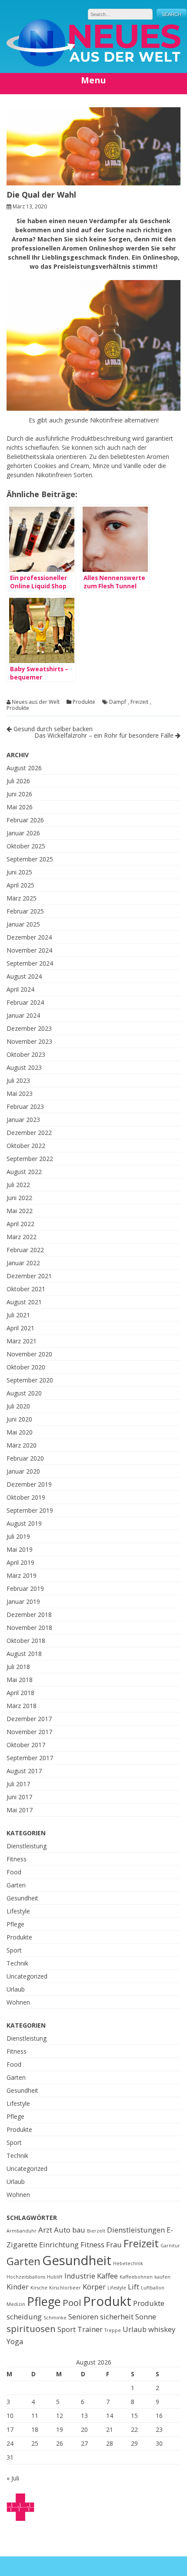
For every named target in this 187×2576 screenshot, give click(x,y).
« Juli (13, 2478)
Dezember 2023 (29, 1028)
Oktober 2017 (26, 1745)
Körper (94, 2287)
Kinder (18, 2287)
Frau (114, 2245)
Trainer (90, 2329)
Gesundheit (22, 1898)
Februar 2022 (25, 1250)
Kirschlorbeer (65, 2288)
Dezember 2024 (29, 937)
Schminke (55, 2318)
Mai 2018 (20, 1680)
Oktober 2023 (26, 1054)
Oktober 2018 (26, 1641)
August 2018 (24, 1654)
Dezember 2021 (29, 1276)
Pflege (15, 1924)
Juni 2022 (19, 1198)
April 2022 (20, 1224)
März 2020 (22, 1445)
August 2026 (24, 768)
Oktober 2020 (26, 1367)
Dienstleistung (27, 1846)
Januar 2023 (23, 1120)
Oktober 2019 (26, 1497)
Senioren (83, 2317)
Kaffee (107, 2276)
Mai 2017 (20, 1810)
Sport (14, 1950)
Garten (16, 1885)
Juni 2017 (19, 1797)
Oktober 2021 (26, 1289)
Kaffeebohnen (136, 2277)
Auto (62, 2230)
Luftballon (153, 2288)
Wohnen (18, 2002)
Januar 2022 (23, 1263)
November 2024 (29, 950)
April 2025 (20, 885)
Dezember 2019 (29, 1484)
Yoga (15, 2341)
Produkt (107, 2301)
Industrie (80, 2276)
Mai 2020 (20, 1432)
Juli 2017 (18, 1784)
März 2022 (22, 1237)
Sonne (146, 2317)
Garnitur (170, 2246)
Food (14, 1872)
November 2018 (29, 1628)
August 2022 (24, 1172)
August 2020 (24, 1393)
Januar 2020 (23, 1471)
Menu (93, 80)
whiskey (162, 2329)
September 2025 (30, 859)
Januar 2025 (23, 924)
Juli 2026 (18, 781)
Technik (17, 1963)
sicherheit (117, 2317)
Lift (134, 2287)
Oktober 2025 (26, 846)
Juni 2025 (19, 872)
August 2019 (24, 1523)
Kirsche (39, 2288)
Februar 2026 (25, 820)
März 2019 (22, 1575)
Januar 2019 (23, 1601)
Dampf (118, 702)
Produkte (84, 702)
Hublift (55, 2277)
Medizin (16, 2304)
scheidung (24, 2317)
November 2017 (29, 1732)
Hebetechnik (128, 2263)
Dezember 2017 (29, 1719)
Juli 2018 (18, 1667)
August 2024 (24, 976)
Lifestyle (18, 1911)
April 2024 (20, 989)
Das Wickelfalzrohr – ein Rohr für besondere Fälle (105, 735)
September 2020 (30, 1380)
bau (79, 2230)
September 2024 (30, 963)
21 (110, 2429)
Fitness (17, 1859)
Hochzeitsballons (26, 2277)
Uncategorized (27, 1976)
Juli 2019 (18, 1536)
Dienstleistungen (136, 2230)
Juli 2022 (18, 1185)
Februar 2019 (25, 1588)
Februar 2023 (25, 1107)
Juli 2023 (18, 1080)
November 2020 (29, 1354)
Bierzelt (96, 2231)
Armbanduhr (22, 2231)
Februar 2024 (25, 1002)
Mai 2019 (20, 1549)
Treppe (113, 2330)
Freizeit (139, 702)
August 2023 (24, 1067)
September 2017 (30, 1758)
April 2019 (20, 1562)
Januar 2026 (23, 833)
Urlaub (16, 1989)
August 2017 (24, 1771)
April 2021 (20, 1328)
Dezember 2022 (29, 1133)
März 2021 (22, 1341)
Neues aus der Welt (36, 702)
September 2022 (30, 1159)
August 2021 (24, 1302)
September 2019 (30, 1510)
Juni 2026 (19, 794)
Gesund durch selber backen (52, 729)
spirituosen (31, 2329)
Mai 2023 (20, 1093)
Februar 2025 (25, 911)
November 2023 (29, 1041)
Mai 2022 (20, 1211)
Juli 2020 (18, 1406)
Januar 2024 (23, 1015)
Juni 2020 (19, 1419)
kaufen (162, 2277)
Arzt (45, 2230)
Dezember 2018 (29, 1615)
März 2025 (22, 898)
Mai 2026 (20, 807)
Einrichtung (59, 2245)
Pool (72, 2302)
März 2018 (22, 1706)
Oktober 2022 (26, 1146)
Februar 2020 (25, 1458)
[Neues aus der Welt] (93, 64)
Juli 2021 (18, 1315)
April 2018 (20, 1693)
